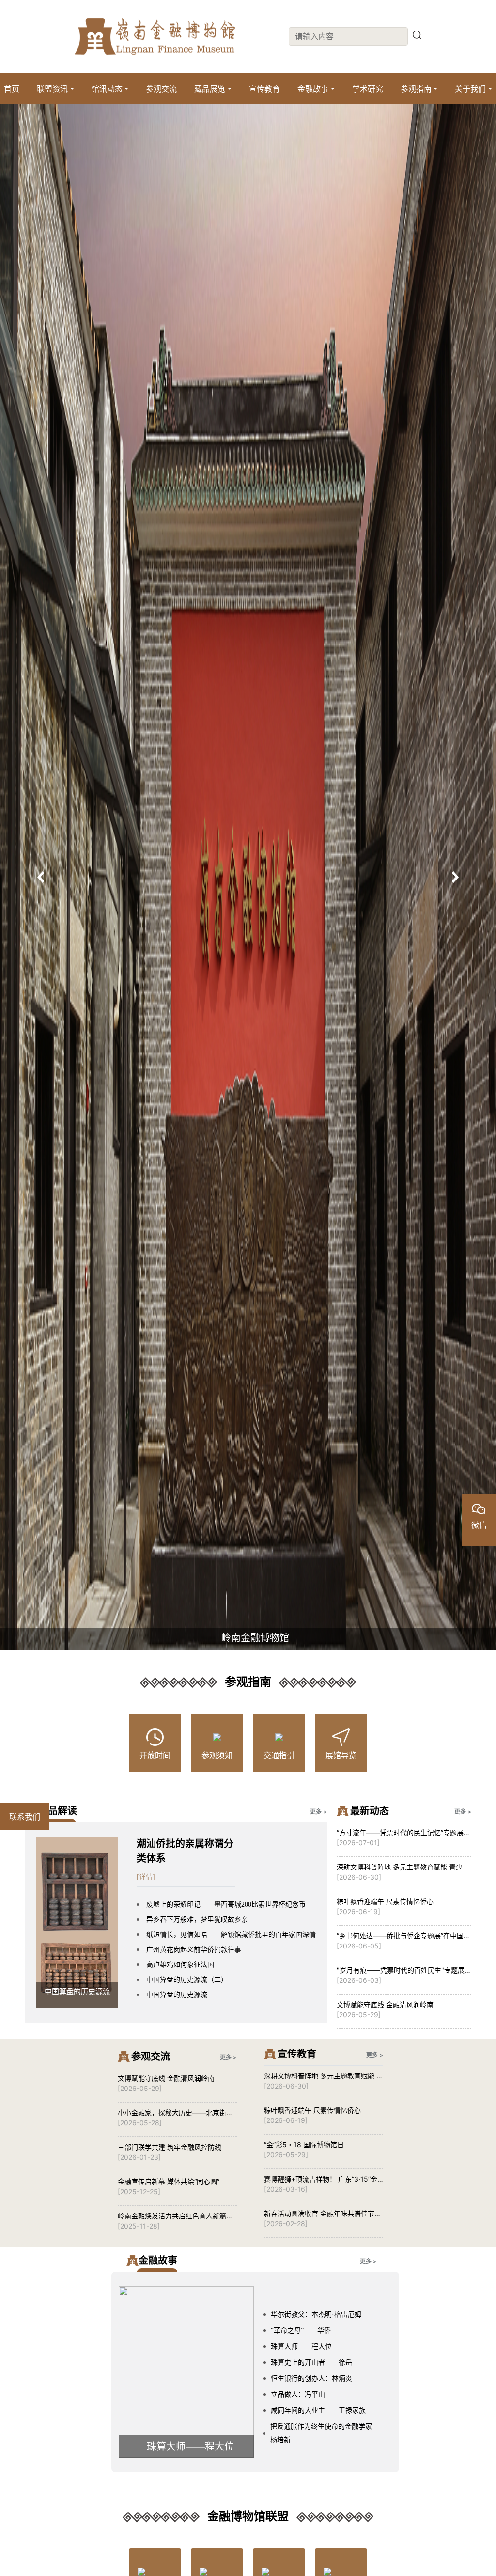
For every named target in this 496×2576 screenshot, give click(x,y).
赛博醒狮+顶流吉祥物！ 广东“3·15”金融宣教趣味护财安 (321, 2179)
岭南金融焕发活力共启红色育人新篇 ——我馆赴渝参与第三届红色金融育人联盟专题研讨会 (175, 2216)
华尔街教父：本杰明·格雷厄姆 (316, 2315)
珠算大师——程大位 (301, 2347)
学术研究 (368, 89)
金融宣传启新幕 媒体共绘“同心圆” (169, 2181)
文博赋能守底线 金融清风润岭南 (385, 2004)
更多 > (318, 1812)
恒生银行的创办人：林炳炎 (311, 2379)
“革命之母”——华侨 (301, 2331)
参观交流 (161, 89)
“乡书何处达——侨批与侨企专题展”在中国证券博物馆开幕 (403, 1936)
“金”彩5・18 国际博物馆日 (304, 2144)
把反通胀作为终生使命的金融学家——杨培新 (328, 2433)
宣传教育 (264, 89)
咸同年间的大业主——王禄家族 (318, 2411)
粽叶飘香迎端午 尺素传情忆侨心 (385, 1901)
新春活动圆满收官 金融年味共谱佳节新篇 (323, 2214)
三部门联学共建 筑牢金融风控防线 (170, 2147)
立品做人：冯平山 (298, 2395)
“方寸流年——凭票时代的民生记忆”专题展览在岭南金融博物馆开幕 (403, 1833)
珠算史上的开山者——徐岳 (311, 2363)
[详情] (146, 1877)
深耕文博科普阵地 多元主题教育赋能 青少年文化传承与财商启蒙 (403, 1867)
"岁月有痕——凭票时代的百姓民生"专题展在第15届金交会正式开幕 (404, 1971)
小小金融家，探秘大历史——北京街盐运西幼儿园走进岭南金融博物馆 (175, 2113)
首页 (12, 89)
